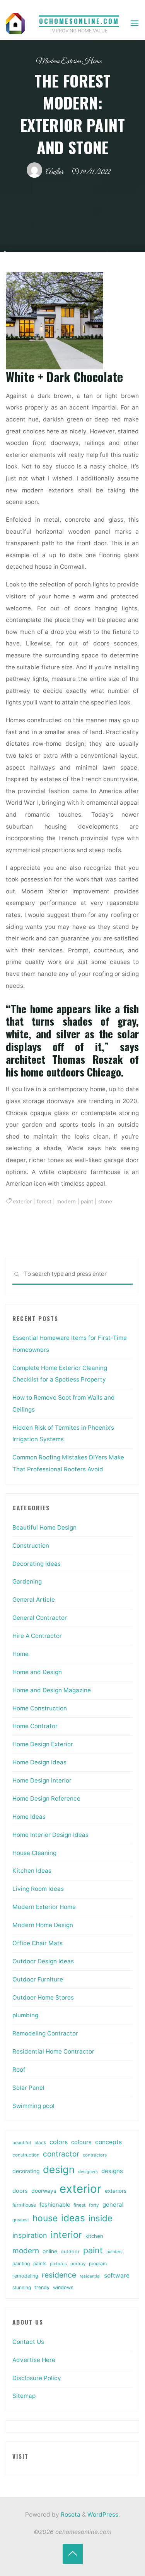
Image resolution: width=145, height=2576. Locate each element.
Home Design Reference (46, 1798)
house (45, 2218)
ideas (73, 2218)
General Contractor (40, 1618)
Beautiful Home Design (44, 1527)
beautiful (22, 2143)
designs (112, 2171)
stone (105, 1201)
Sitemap (24, 2396)
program (98, 2264)
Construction (31, 1546)
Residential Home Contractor (53, 2051)
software (117, 2275)
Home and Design (37, 1672)
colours (81, 2142)
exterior (22, 1201)
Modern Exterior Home (69, 61)
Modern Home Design (43, 1925)
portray (78, 2264)
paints (40, 2263)
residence (59, 2275)
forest (44, 1201)
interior (66, 2235)
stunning (22, 2287)
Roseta (70, 2515)
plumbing (25, 2015)
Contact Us (28, 2342)
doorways (44, 2191)
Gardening (27, 1581)
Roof (19, 2070)
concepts (108, 2142)
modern (66, 1201)
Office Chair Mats (38, 1943)
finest (79, 2205)
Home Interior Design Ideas (50, 1835)
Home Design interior (42, 1780)
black (40, 2143)
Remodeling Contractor (45, 2033)
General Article (34, 1600)
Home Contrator (35, 1726)
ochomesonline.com (79, 21)
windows (63, 2287)
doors (20, 2191)
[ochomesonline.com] (15, 23)
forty (94, 2205)
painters (114, 2252)
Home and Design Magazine (52, 1690)
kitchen (94, 2236)
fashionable (55, 2205)
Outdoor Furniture (38, 1979)
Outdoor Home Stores (43, 1997)
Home (20, 1654)
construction (26, 2155)
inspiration (30, 2235)
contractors (95, 2155)
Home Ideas (29, 1817)
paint (87, 1201)
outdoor (70, 2252)
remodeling (25, 2276)
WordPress (103, 2515)
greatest (21, 2220)
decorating (26, 2171)
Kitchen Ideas (32, 1871)
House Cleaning (34, 1853)
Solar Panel (28, 2088)
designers (88, 2172)
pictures (58, 2264)
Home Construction (40, 1708)
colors (59, 2142)
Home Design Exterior (43, 1744)
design (59, 2169)
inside (101, 2218)
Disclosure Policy (37, 2378)
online (50, 2251)
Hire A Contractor (37, 1636)
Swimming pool (33, 2106)
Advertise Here (34, 2360)
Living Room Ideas (38, 1889)
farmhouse (24, 2205)
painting (21, 2263)
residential (90, 2276)
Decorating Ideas (37, 1564)
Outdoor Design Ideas (43, 1961)
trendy (42, 2287)
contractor (61, 2154)
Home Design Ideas (39, 1762)
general (113, 2205)
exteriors (116, 2191)
